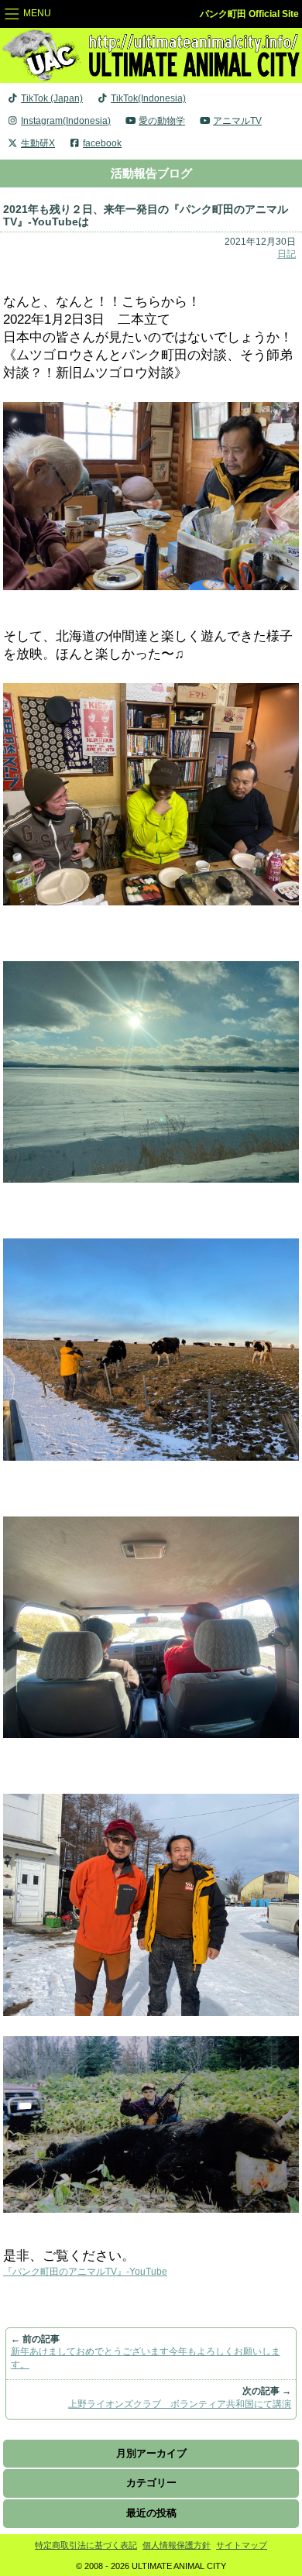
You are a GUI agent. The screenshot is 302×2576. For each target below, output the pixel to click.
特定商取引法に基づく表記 (86, 2545)
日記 (287, 254)
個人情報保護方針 (177, 2545)
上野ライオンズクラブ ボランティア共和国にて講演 (180, 2404)
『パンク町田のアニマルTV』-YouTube (85, 2272)
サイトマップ (242, 2545)
